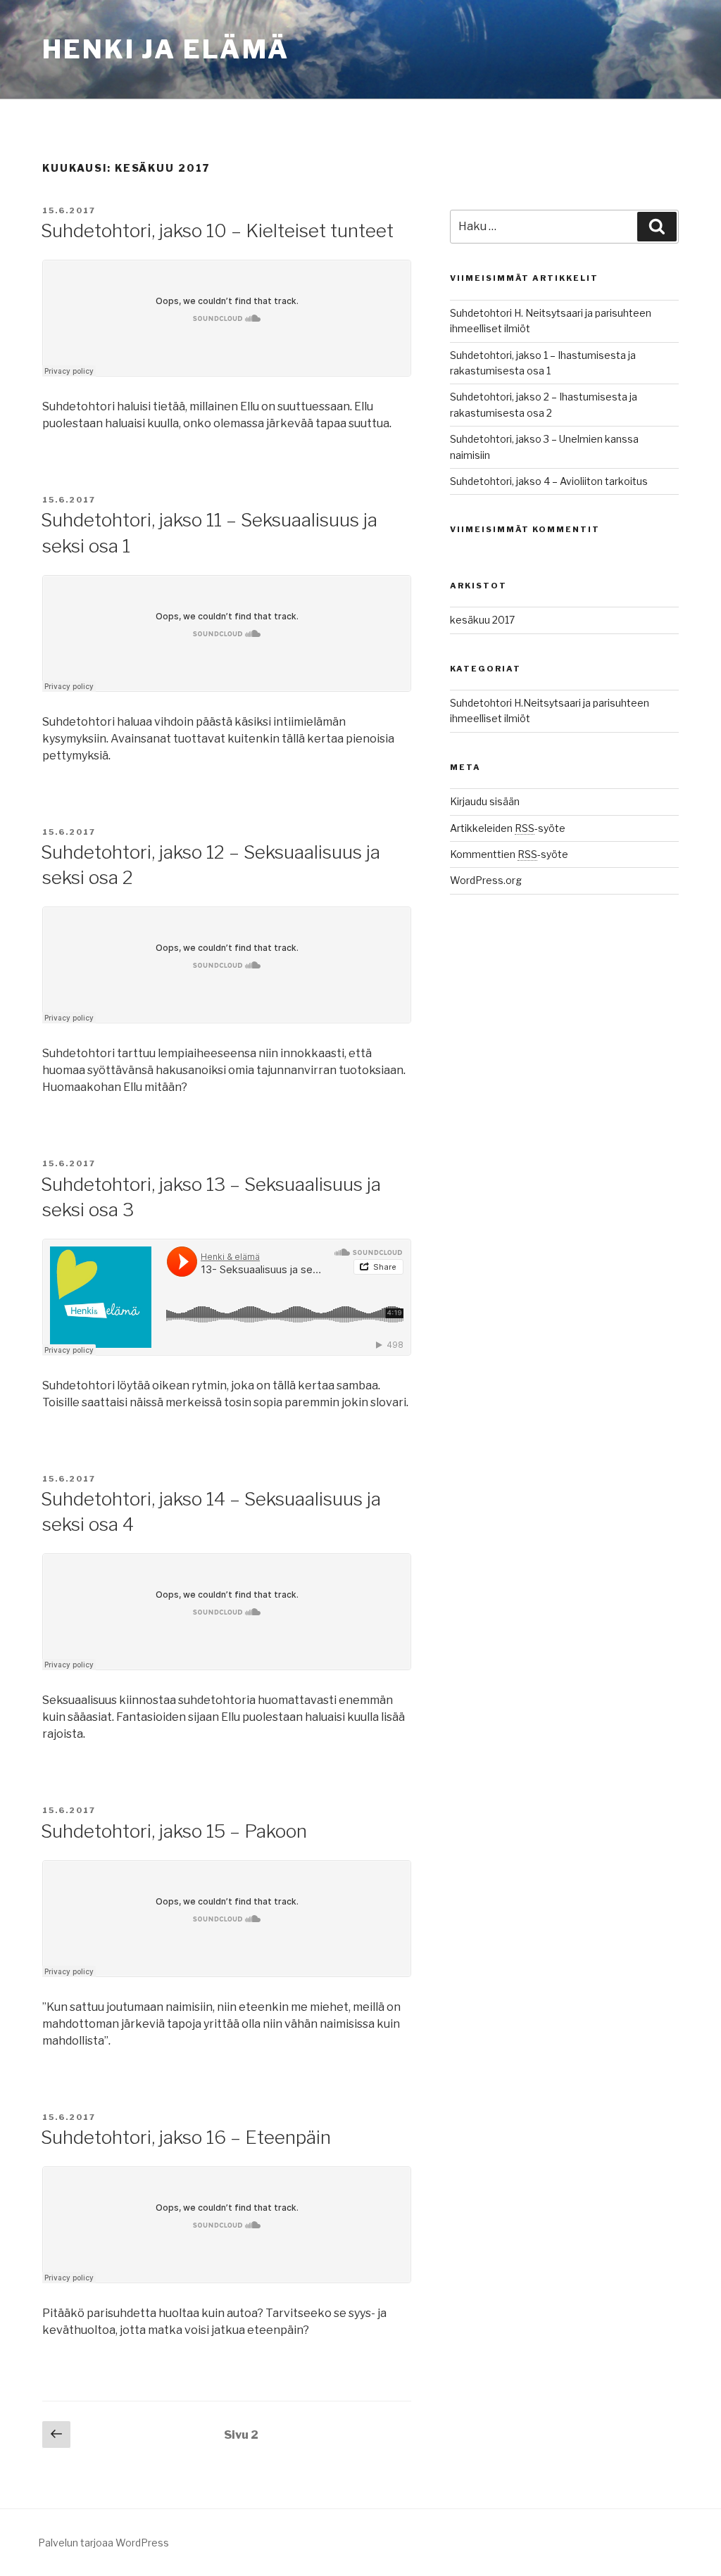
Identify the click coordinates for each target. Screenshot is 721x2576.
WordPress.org (486, 880)
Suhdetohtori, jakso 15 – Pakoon (174, 1831)
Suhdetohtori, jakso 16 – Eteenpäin (186, 2137)
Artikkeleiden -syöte (508, 828)
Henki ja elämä (166, 49)
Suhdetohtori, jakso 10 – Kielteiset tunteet (217, 231)
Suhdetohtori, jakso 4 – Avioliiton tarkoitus (549, 481)
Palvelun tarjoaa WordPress (104, 2543)
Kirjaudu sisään (485, 801)
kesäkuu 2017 (482, 620)
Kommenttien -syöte (509, 854)
